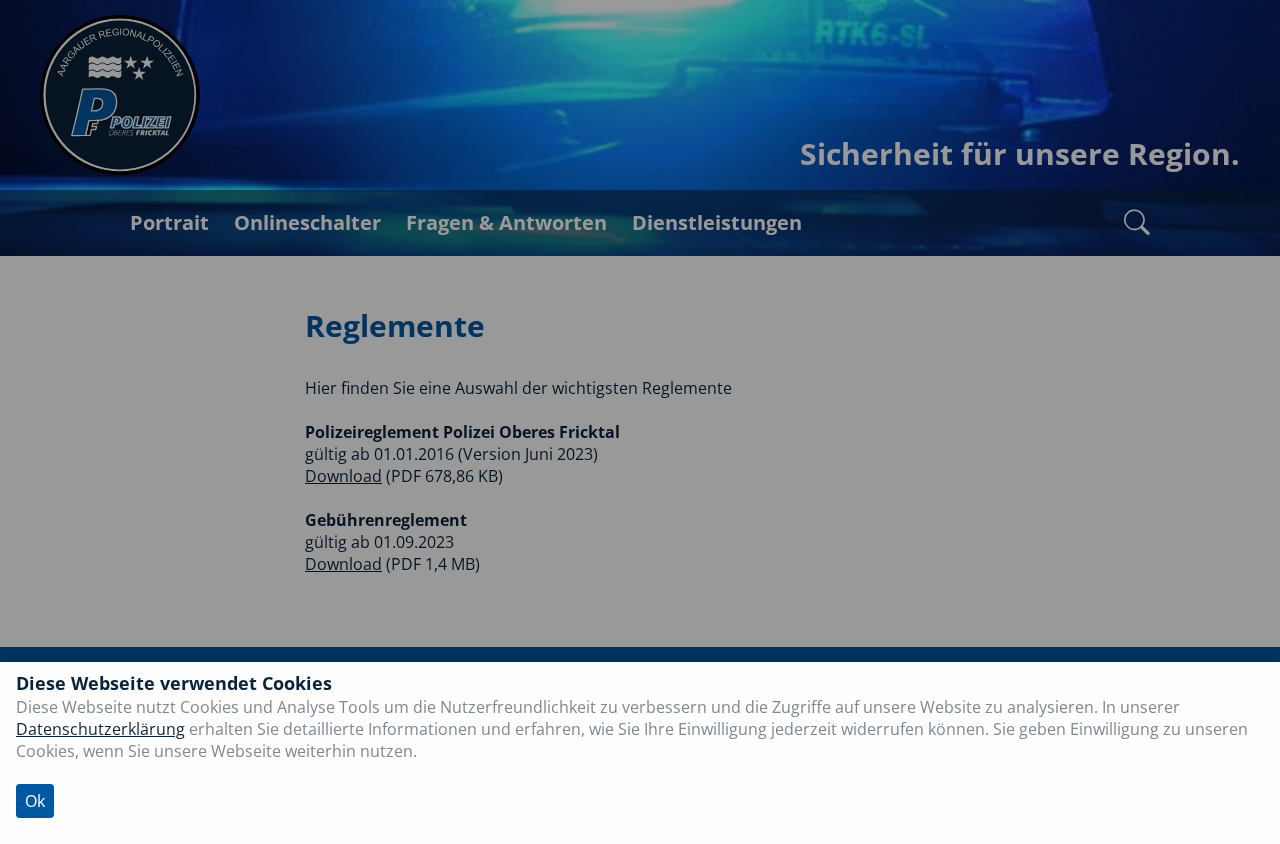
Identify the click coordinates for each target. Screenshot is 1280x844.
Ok (35, 801)
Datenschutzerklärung (100, 729)
